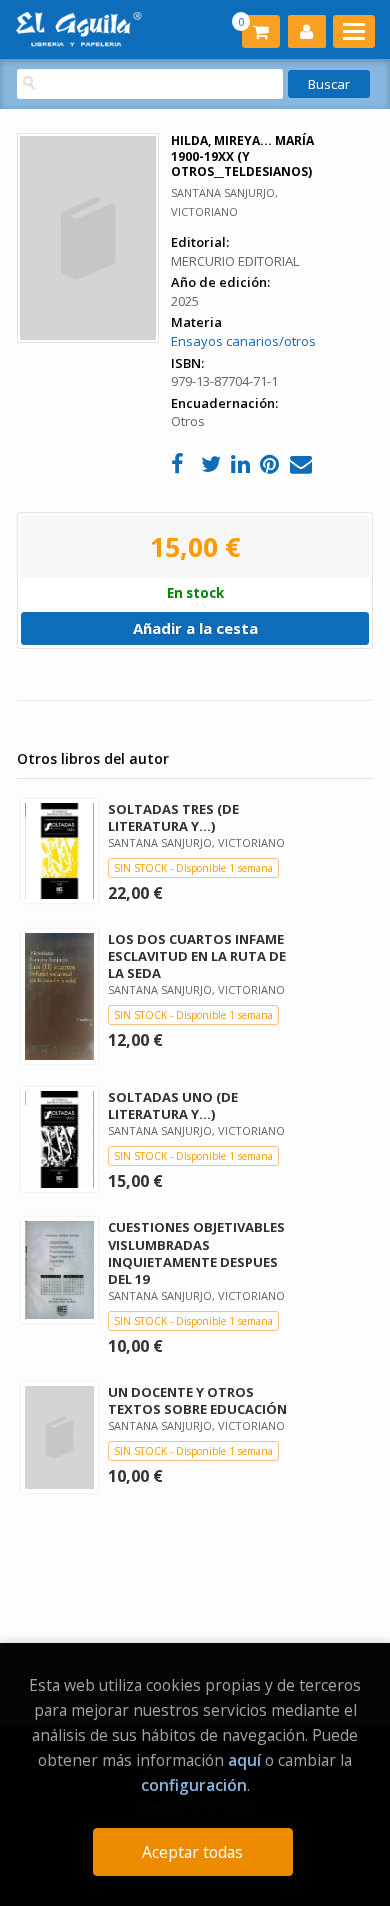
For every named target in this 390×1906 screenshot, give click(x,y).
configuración (194, 1785)
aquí (244, 1760)
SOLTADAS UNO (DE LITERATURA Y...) (173, 1105)
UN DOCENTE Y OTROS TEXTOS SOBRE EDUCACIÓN (197, 1400)
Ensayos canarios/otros (243, 341)
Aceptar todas (192, 1852)
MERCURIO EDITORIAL (235, 261)
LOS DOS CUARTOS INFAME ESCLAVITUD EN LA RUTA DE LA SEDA (197, 956)
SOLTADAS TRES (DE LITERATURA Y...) (173, 817)
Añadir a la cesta (195, 628)
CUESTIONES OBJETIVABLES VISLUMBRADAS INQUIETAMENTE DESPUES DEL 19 (196, 1252)
